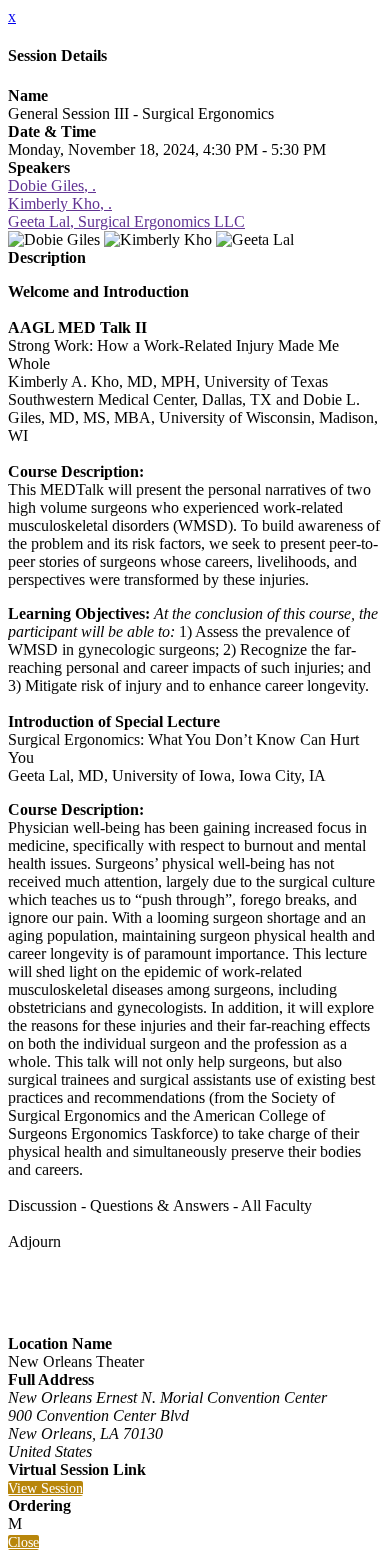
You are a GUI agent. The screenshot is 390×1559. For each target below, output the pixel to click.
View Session (45, 1488)
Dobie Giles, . (52, 185)
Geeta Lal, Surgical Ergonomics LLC (126, 221)
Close (23, 1542)
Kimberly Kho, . (60, 203)
